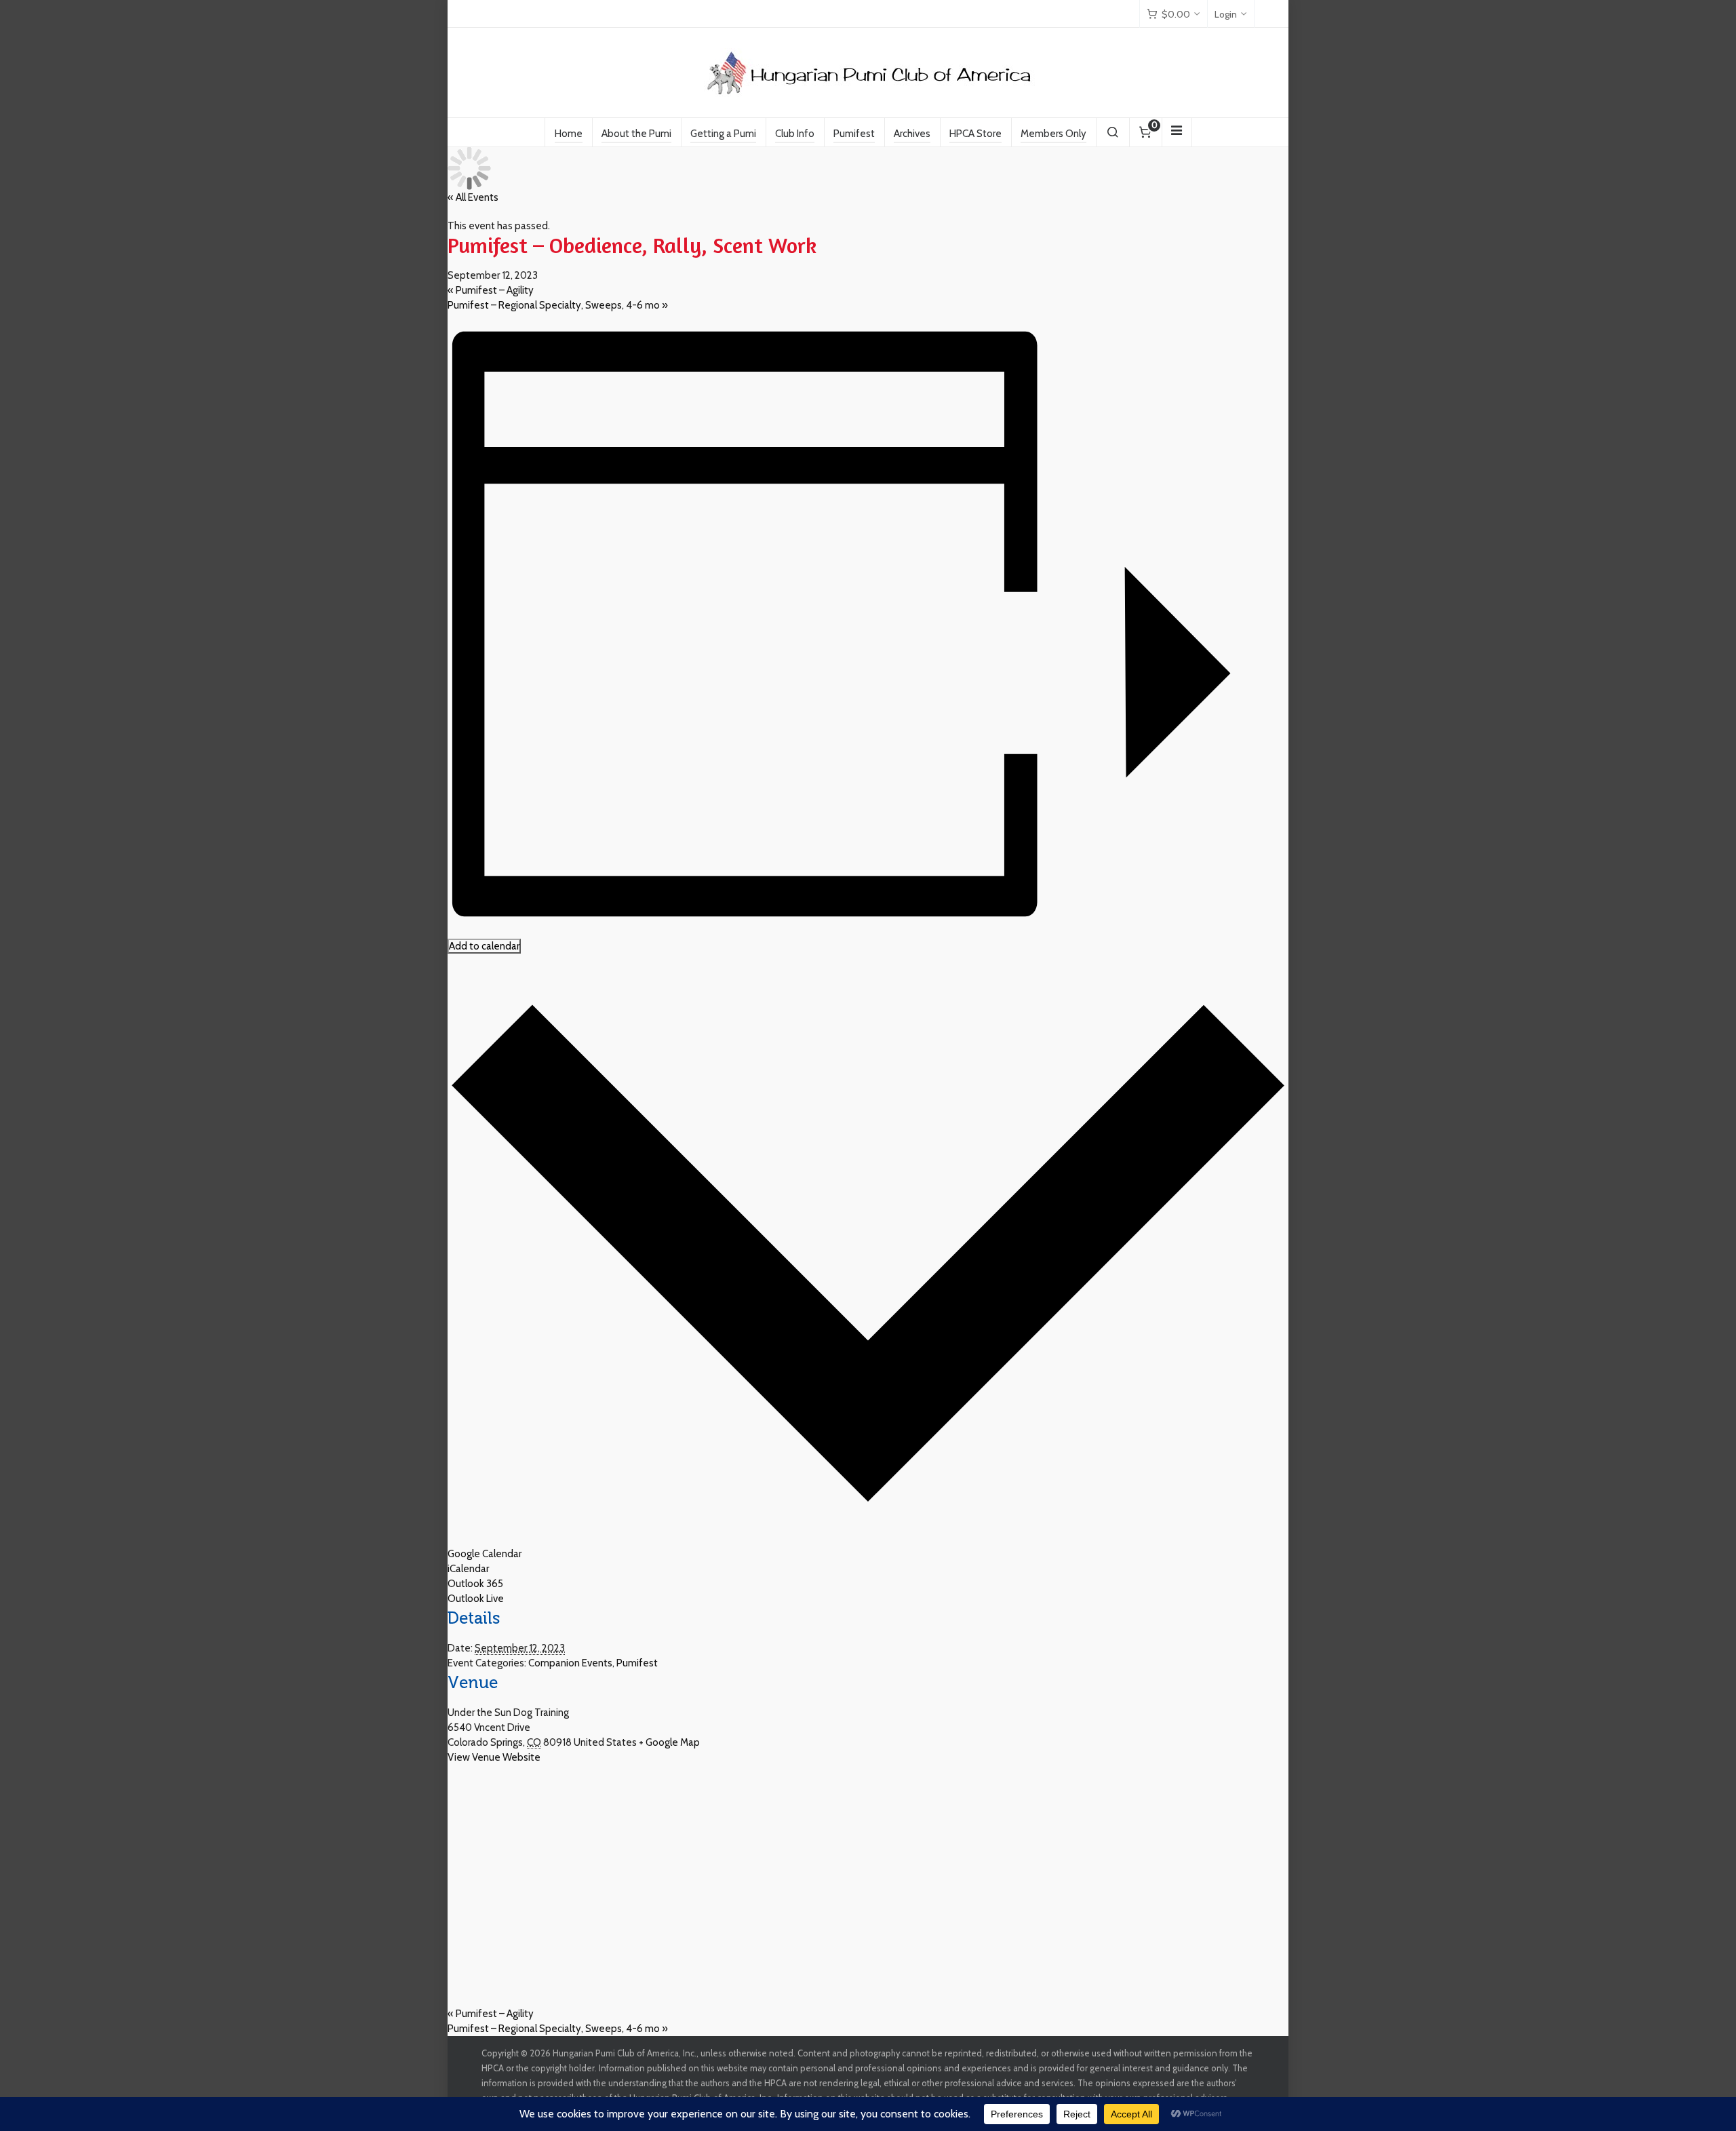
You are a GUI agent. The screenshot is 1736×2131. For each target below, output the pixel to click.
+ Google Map (669, 1742)
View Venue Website (494, 1757)
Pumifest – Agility (491, 290)
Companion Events (570, 1663)
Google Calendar (485, 1554)
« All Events (473, 197)
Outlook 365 (475, 1584)
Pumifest (637, 1663)
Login (1226, 14)
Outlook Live (476, 1599)
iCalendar (468, 1569)
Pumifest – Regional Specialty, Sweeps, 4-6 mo (558, 305)
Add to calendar (484, 946)
